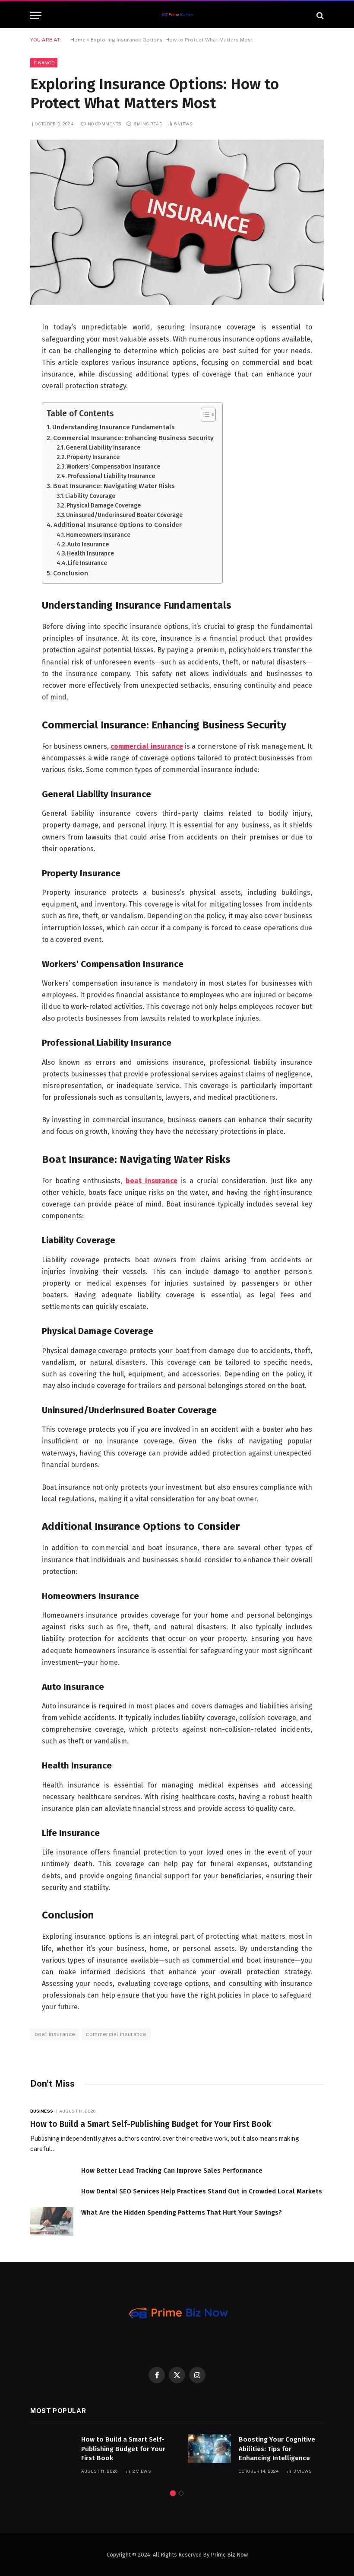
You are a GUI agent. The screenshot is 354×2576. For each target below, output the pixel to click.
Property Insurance (93, 457)
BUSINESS (42, 2111)
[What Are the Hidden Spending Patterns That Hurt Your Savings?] (52, 2222)
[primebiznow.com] (177, 15)
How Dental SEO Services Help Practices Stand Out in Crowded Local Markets (202, 2191)
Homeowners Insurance (98, 535)
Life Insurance (87, 563)
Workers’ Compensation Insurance (113, 467)
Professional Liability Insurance (111, 476)
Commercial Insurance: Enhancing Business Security (133, 438)
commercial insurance (116, 2034)
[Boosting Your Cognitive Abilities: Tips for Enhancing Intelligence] (209, 2449)
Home (78, 40)
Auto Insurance (88, 544)
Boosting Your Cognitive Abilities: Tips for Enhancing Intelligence (277, 2449)
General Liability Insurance (103, 448)
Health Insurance (90, 554)
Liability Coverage (90, 496)
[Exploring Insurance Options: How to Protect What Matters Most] (177, 303)
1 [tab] (173, 2493)
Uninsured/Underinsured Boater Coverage (124, 515)
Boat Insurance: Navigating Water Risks (114, 486)
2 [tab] (181, 2493)
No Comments (104, 124)
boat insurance (55, 2034)
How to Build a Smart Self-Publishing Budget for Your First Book (151, 2124)
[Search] (319, 15)
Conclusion (71, 573)
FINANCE (44, 63)
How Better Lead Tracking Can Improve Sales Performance (172, 2171)
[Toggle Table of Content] (204, 415)
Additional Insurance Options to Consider (118, 525)
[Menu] (36, 15)
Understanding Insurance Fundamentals (114, 427)
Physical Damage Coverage (104, 506)
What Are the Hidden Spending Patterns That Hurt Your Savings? (182, 2212)
